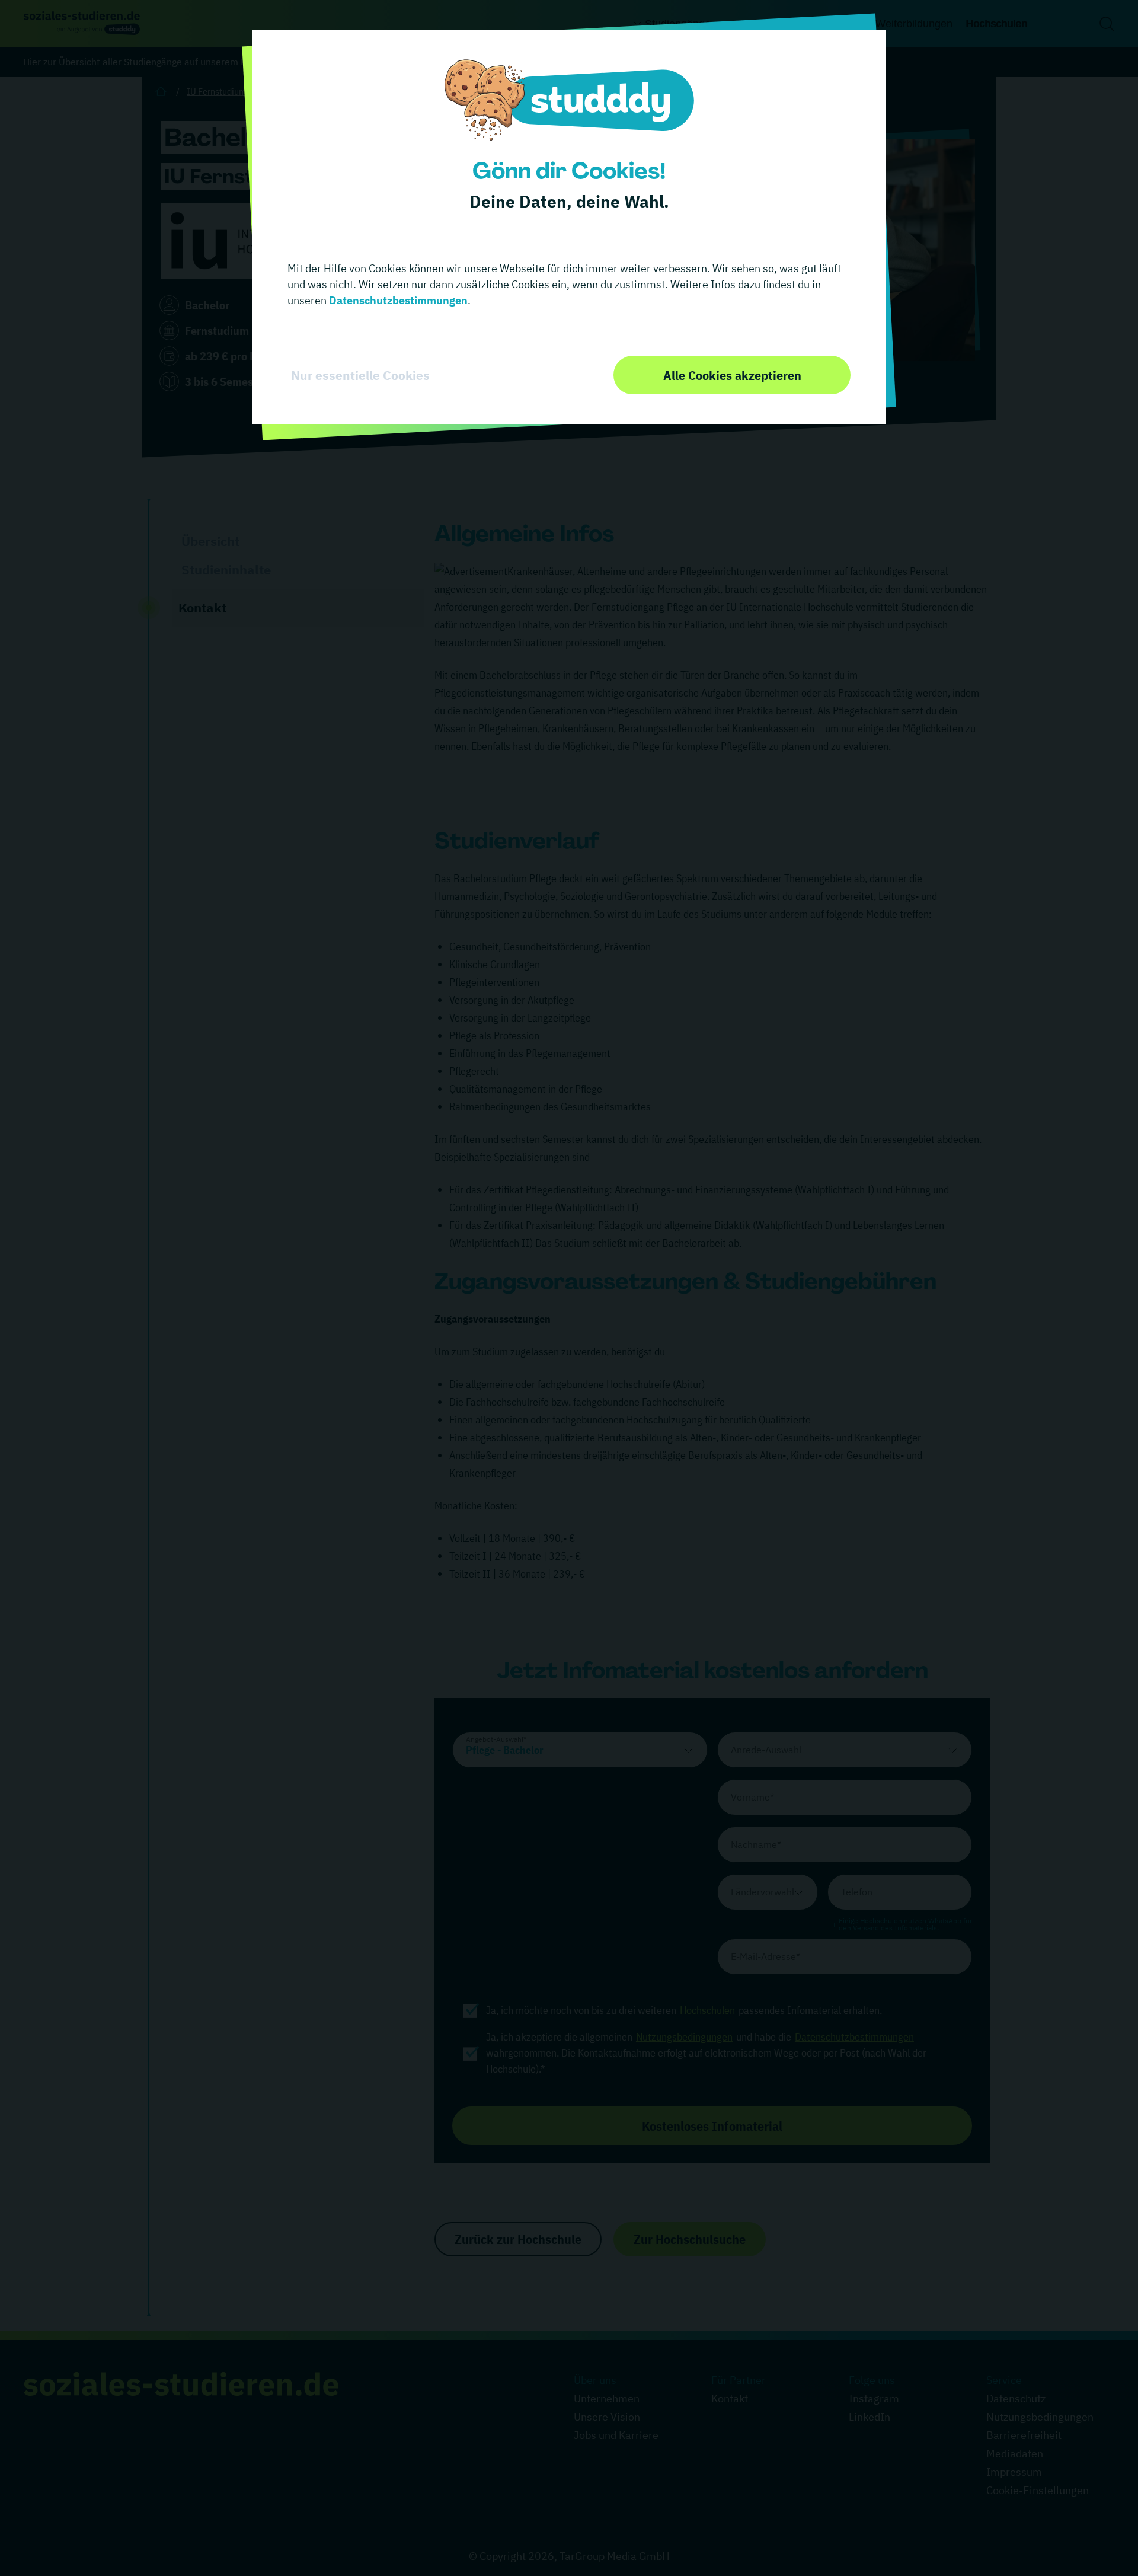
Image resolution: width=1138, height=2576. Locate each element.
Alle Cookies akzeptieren (732, 375)
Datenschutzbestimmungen (397, 300)
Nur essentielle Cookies (360, 375)
